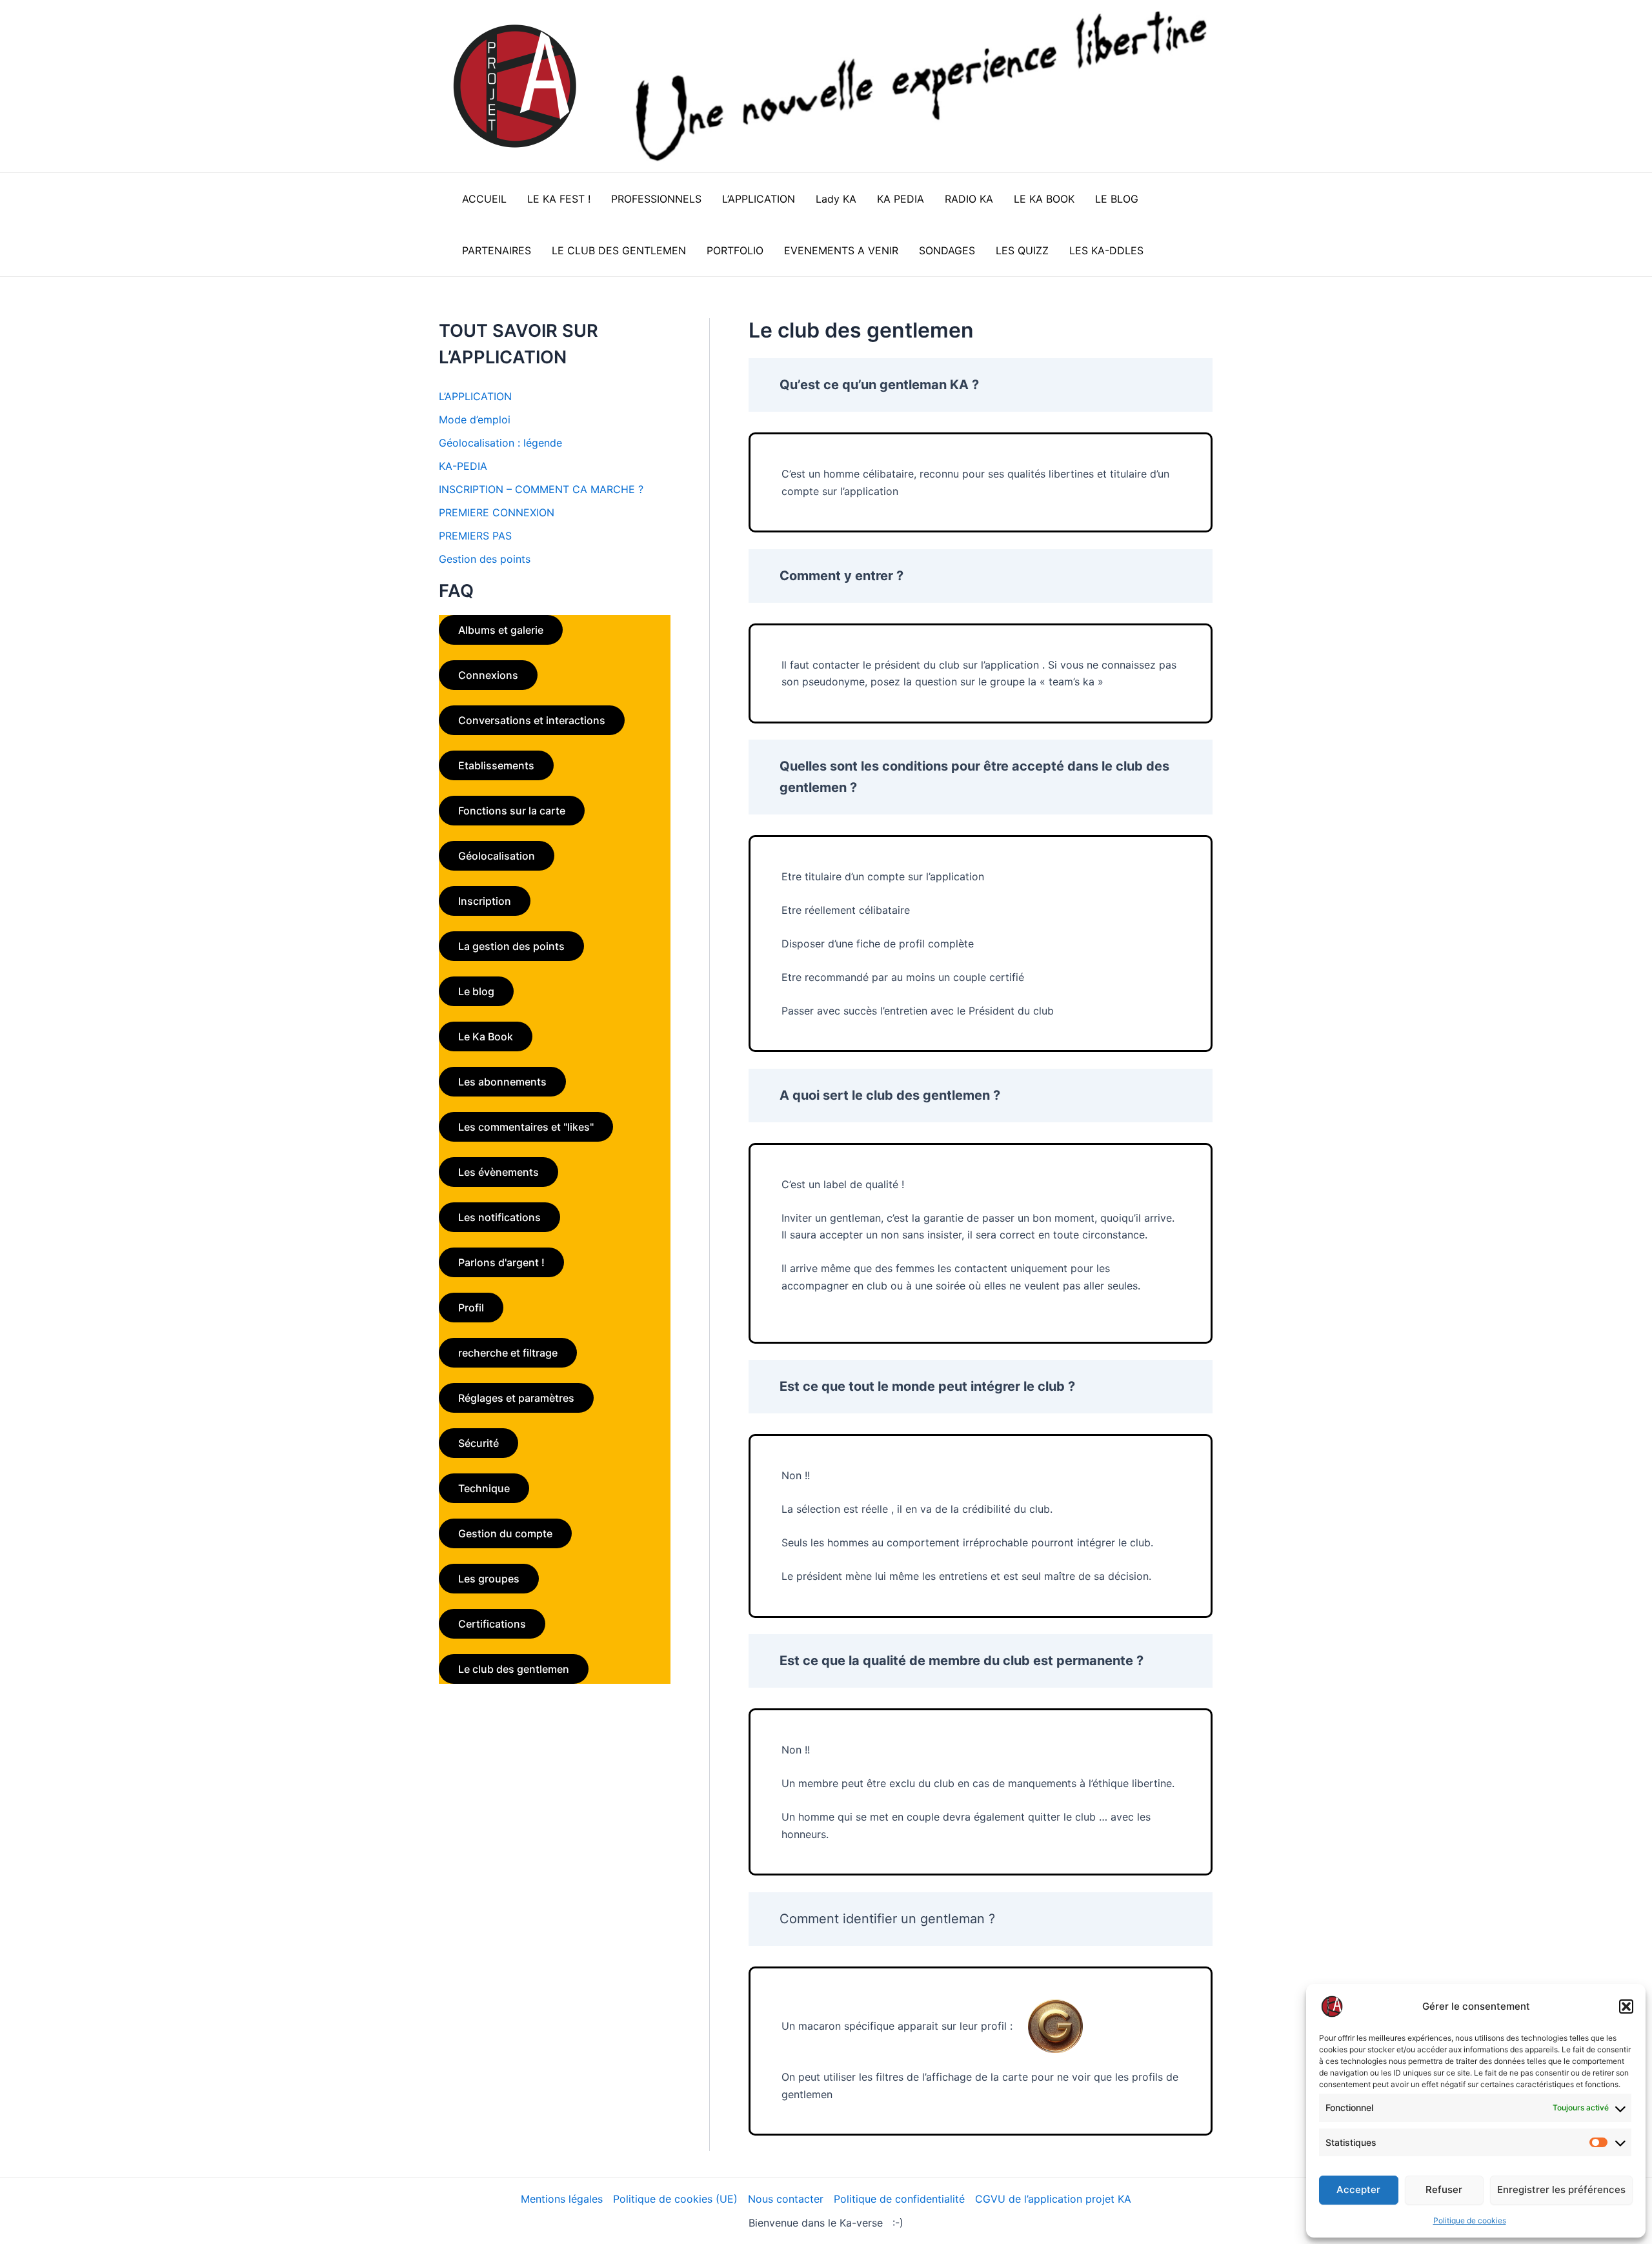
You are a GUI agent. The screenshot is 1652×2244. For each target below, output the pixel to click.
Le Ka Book (486, 1036)
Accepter (1358, 2189)
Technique (484, 1488)
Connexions (488, 675)
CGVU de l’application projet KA (1053, 2199)
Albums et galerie (501, 630)
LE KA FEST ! (559, 199)
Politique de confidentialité (899, 2199)
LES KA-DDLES (1106, 250)
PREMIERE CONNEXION (497, 512)
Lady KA (836, 199)
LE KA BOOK (1044, 199)
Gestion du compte (505, 1533)
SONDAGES (947, 250)
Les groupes (489, 1579)
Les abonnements (502, 1082)
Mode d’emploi (475, 419)
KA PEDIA (901, 199)
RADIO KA (969, 199)
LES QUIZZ (1022, 250)
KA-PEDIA (463, 466)
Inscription (485, 901)
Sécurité (478, 1443)
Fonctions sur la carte (512, 811)
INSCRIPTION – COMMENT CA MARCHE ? (541, 489)
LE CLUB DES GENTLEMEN (619, 250)
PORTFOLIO (735, 250)
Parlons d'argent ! (501, 1262)
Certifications (492, 1624)
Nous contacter (786, 2199)
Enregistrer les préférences (1561, 2189)
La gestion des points (511, 946)
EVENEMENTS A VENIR (841, 250)
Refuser (1444, 2189)
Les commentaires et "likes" (526, 1127)
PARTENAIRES (497, 250)
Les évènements (499, 1172)
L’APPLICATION (759, 199)
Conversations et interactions (532, 720)
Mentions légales (562, 2199)
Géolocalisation (497, 856)
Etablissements (496, 765)
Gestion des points (485, 559)
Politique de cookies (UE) (675, 2199)
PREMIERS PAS (475, 536)
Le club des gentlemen (514, 1669)
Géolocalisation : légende (500, 443)
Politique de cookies (1470, 2220)
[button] (1626, 2006)
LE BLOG (1117, 199)
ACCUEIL (484, 199)
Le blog (476, 991)
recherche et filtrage (508, 1353)
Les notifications (499, 1217)
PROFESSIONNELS (656, 199)
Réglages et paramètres (516, 1398)
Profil (471, 1308)
